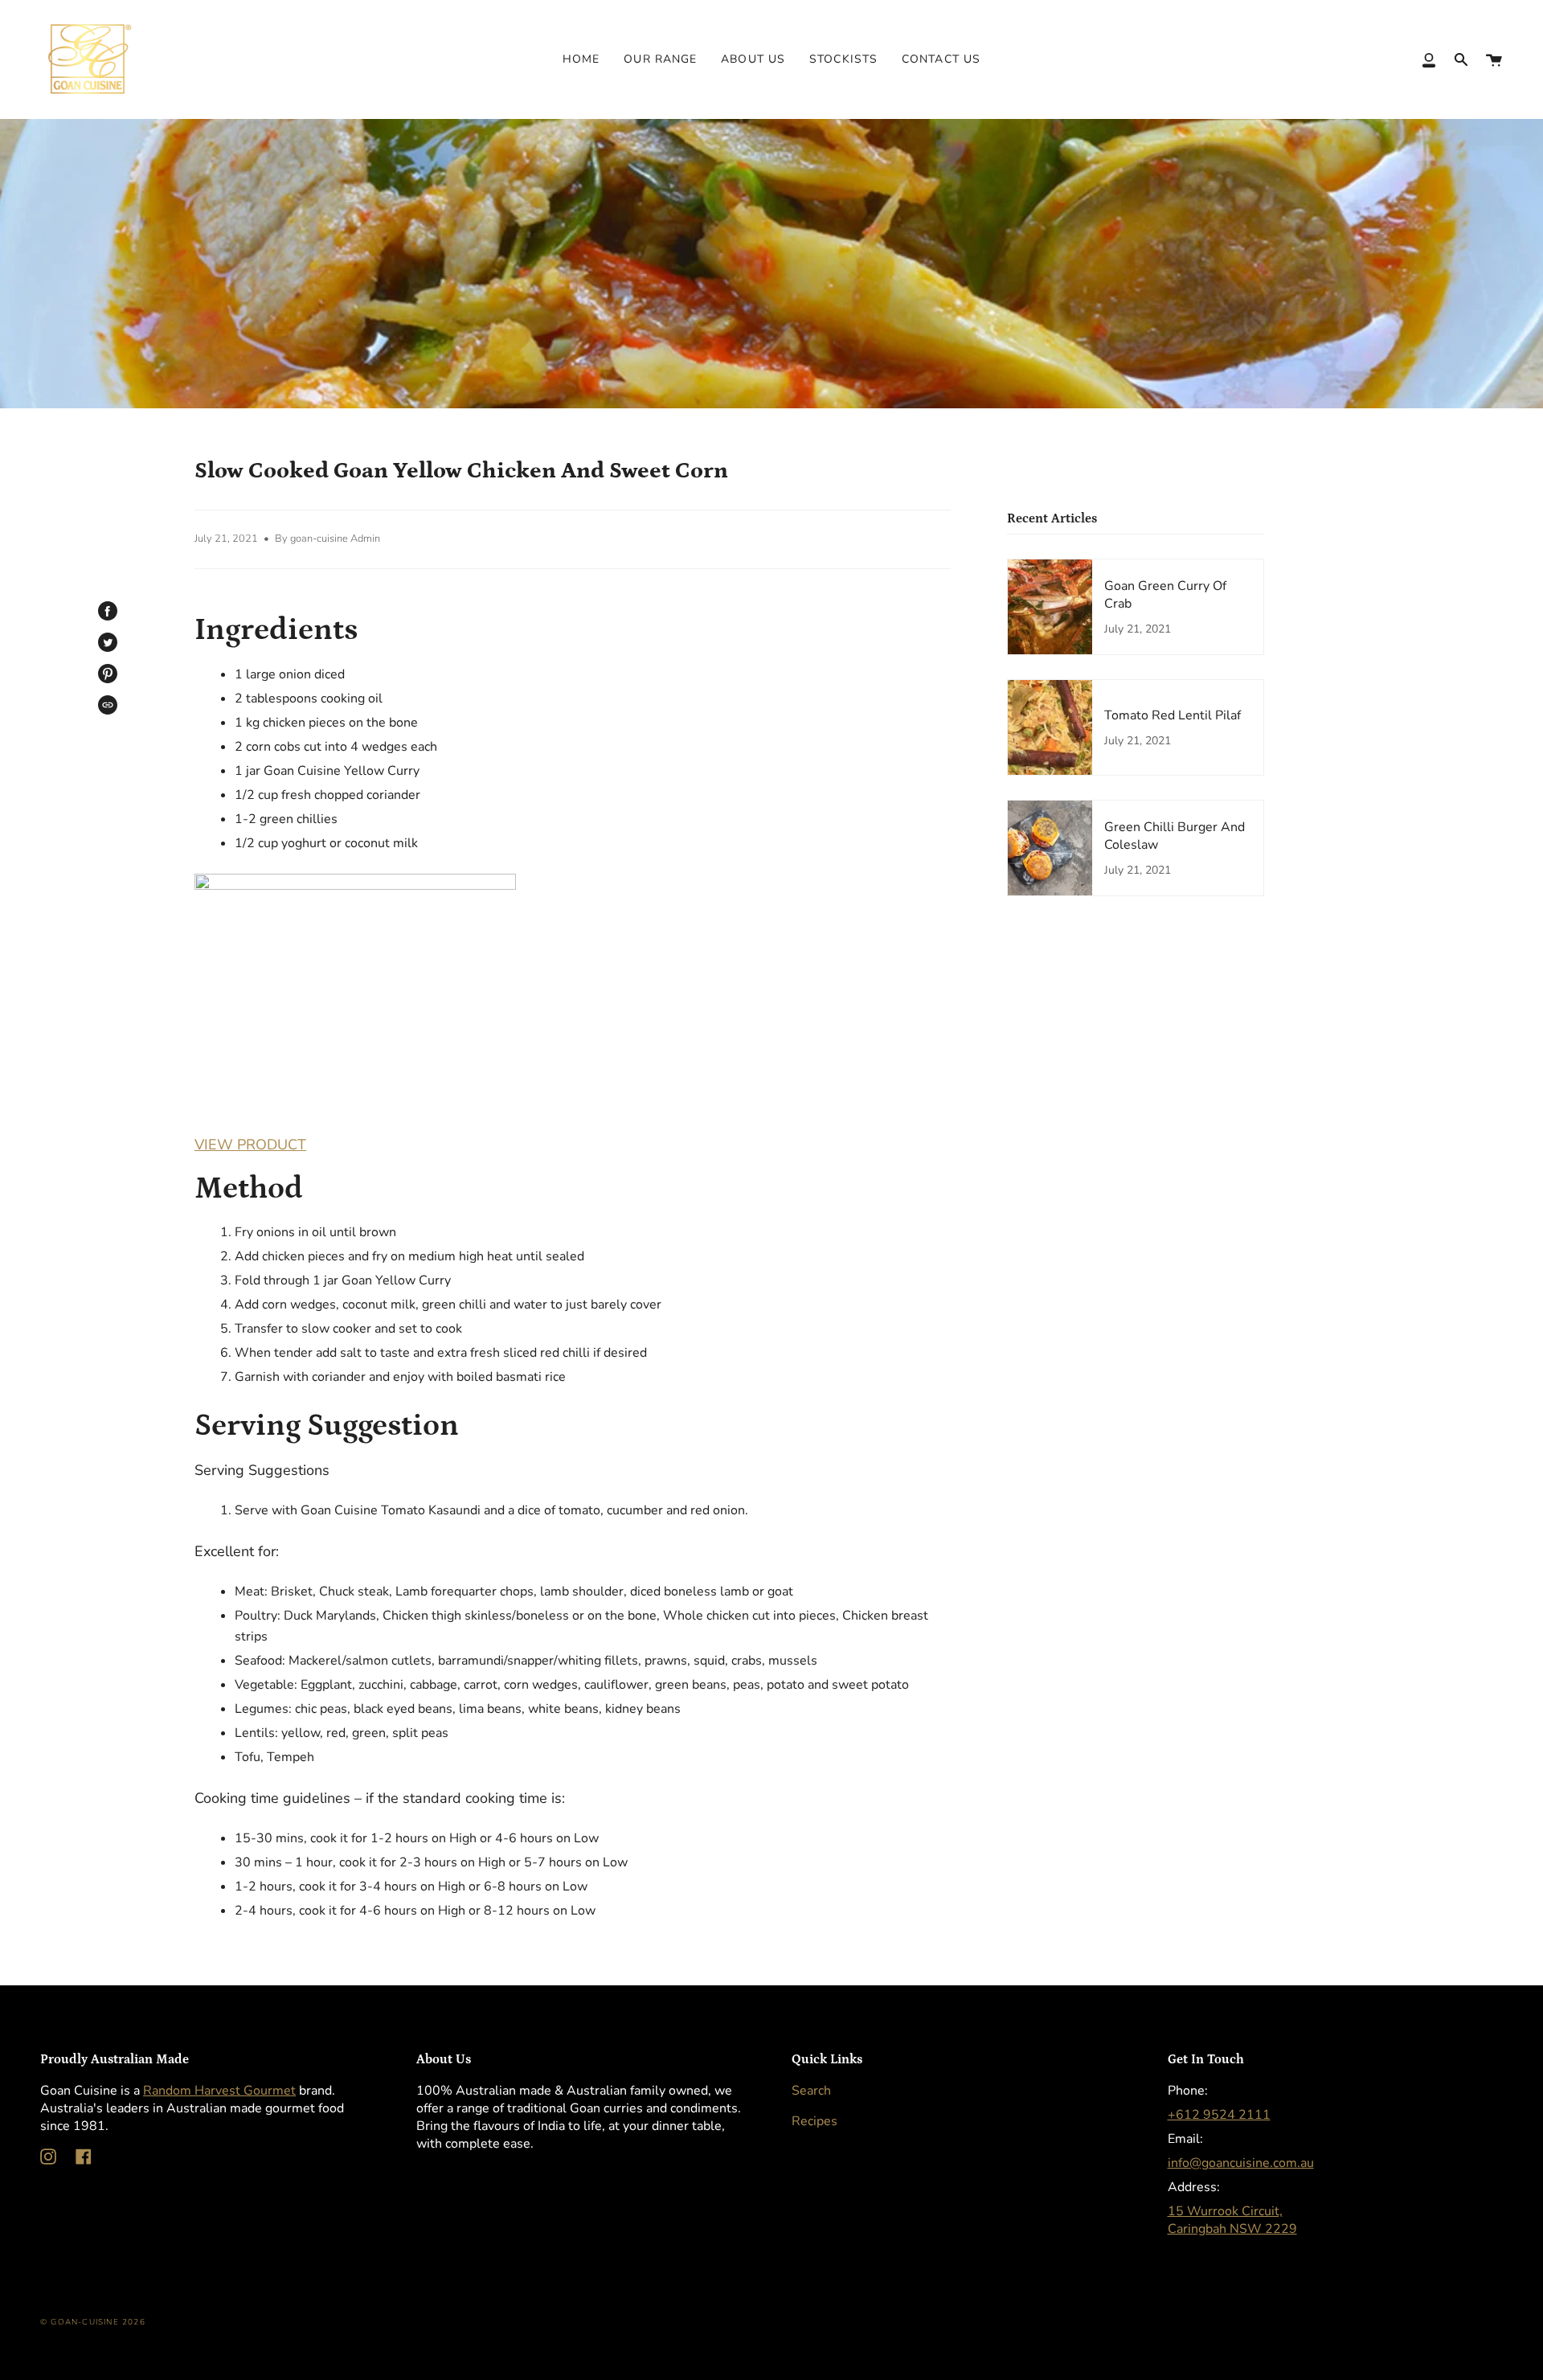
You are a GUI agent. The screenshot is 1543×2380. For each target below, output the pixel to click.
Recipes (814, 2121)
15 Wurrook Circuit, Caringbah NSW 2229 (1232, 2220)
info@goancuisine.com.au (1241, 2163)
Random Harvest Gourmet (219, 2091)
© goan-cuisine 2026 (93, 2322)
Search (811, 2091)
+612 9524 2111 (1219, 2115)
